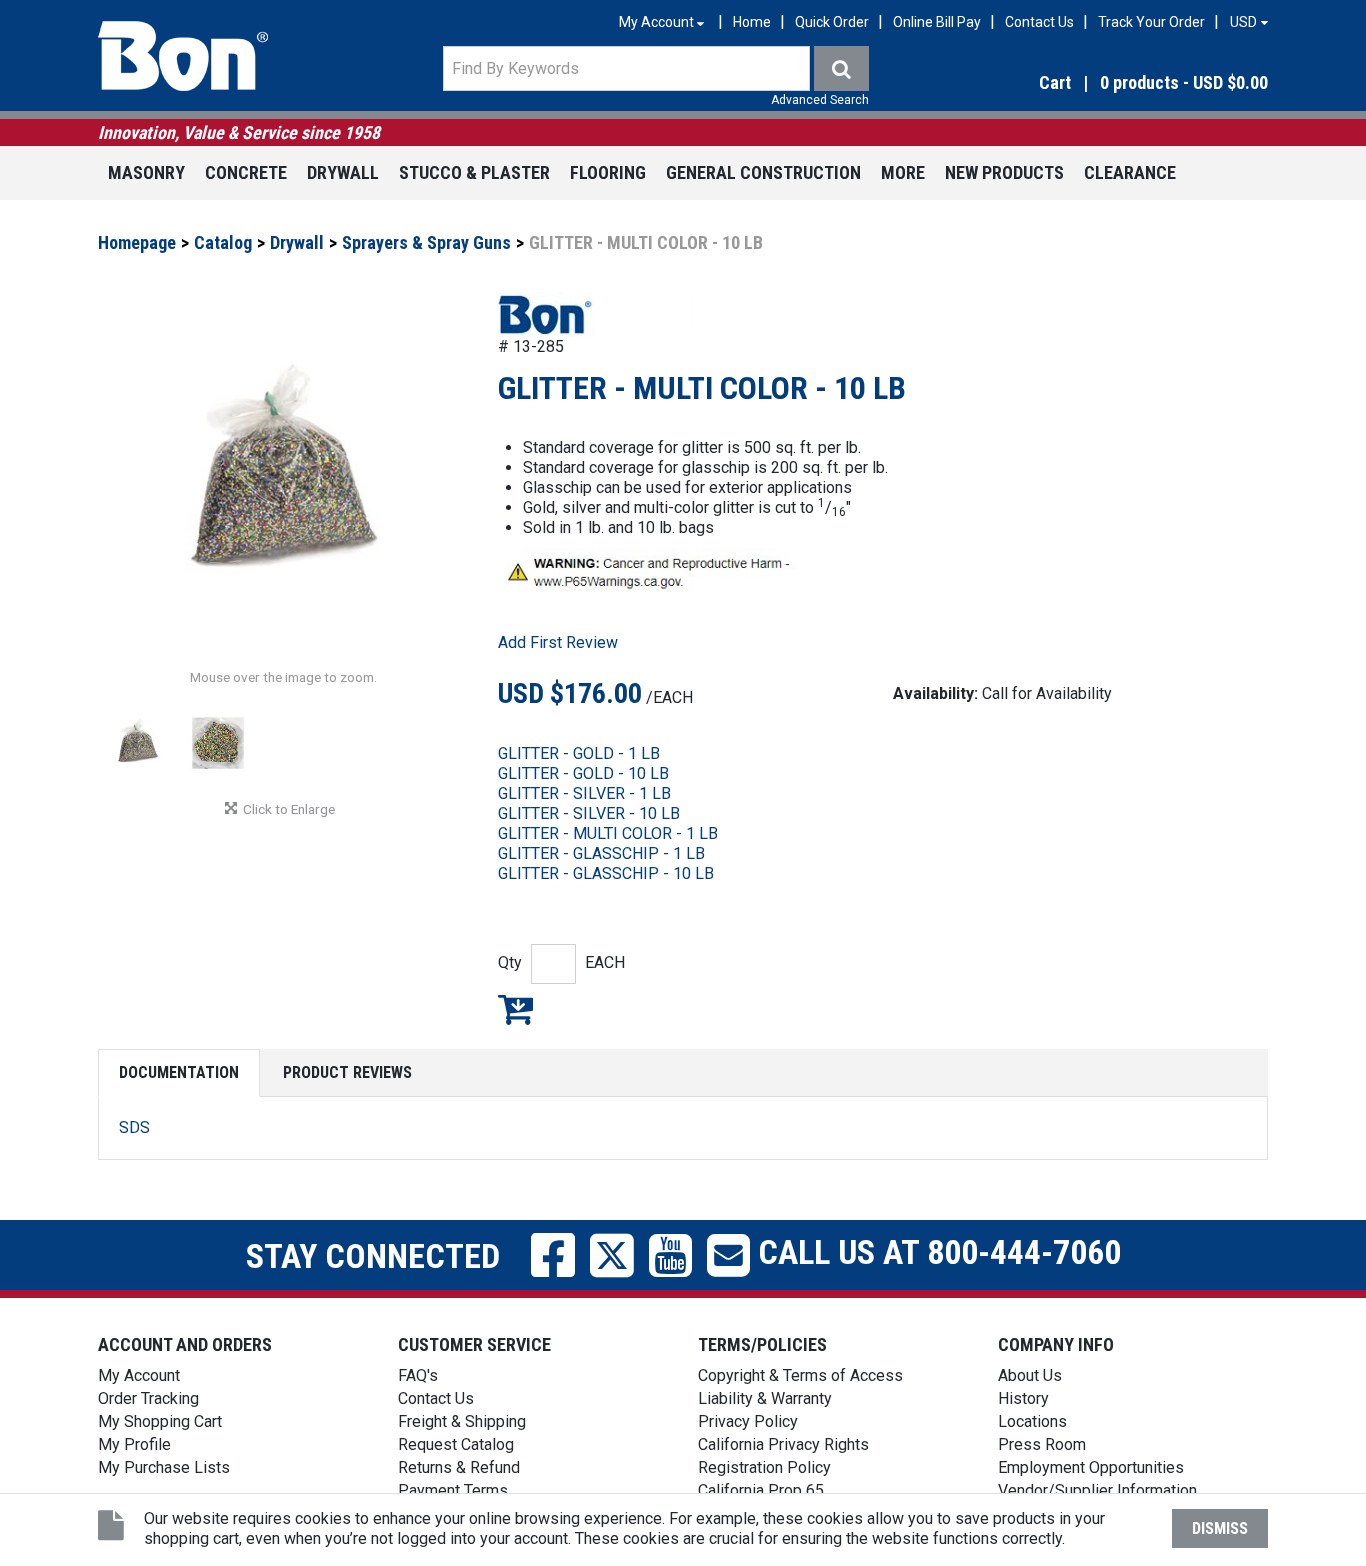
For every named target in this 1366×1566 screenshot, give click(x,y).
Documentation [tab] (179, 1072)
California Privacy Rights (783, 1444)
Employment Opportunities (1091, 1467)
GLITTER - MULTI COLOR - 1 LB (608, 833)
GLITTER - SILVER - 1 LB (584, 793)
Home (752, 22)
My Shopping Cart (160, 1421)
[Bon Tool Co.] (183, 56)
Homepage (137, 242)
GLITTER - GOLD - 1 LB (579, 753)
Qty (510, 962)
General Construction (763, 172)
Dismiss (1220, 1528)
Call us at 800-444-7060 (935, 1251)
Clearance (1130, 172)
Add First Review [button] (558, 642)
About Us (1030, 1375)
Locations (1032, 1421)
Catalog (223, 242)
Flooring (608, 172)
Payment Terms (453, 1490)
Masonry (146, 172)
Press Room (1042, 1444)
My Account (139, 1375)
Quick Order (832, 22)
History (1023, 1398)
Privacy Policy (748, 1421)
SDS (134, 1127)
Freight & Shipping (462, 1421)
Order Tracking (148, 1398)
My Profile (134, 1444)
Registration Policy (764, 1467)
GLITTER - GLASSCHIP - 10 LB (606, 873)
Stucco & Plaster (474, 172)
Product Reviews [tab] (347, 1072)
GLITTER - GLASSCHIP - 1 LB (601, 853)
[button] (1092, 83)
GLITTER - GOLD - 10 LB (583, 773)
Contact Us (1039, 22)
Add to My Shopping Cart (515, 1009)
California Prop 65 (761, 1490)
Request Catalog (456, 1444)
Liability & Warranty (765, 1398)
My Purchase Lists (164, 1467)
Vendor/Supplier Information (1097, 1490)
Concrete (246, 172)
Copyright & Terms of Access (800, 1375)
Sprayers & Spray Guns (426, 242)
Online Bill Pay (937, 22)
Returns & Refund (459, 1467)
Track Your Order (1151, 22)
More (903, 172)
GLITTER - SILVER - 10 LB (589, 813)
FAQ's (418, 1375)
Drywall (343, 172)
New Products (1004, 172)
